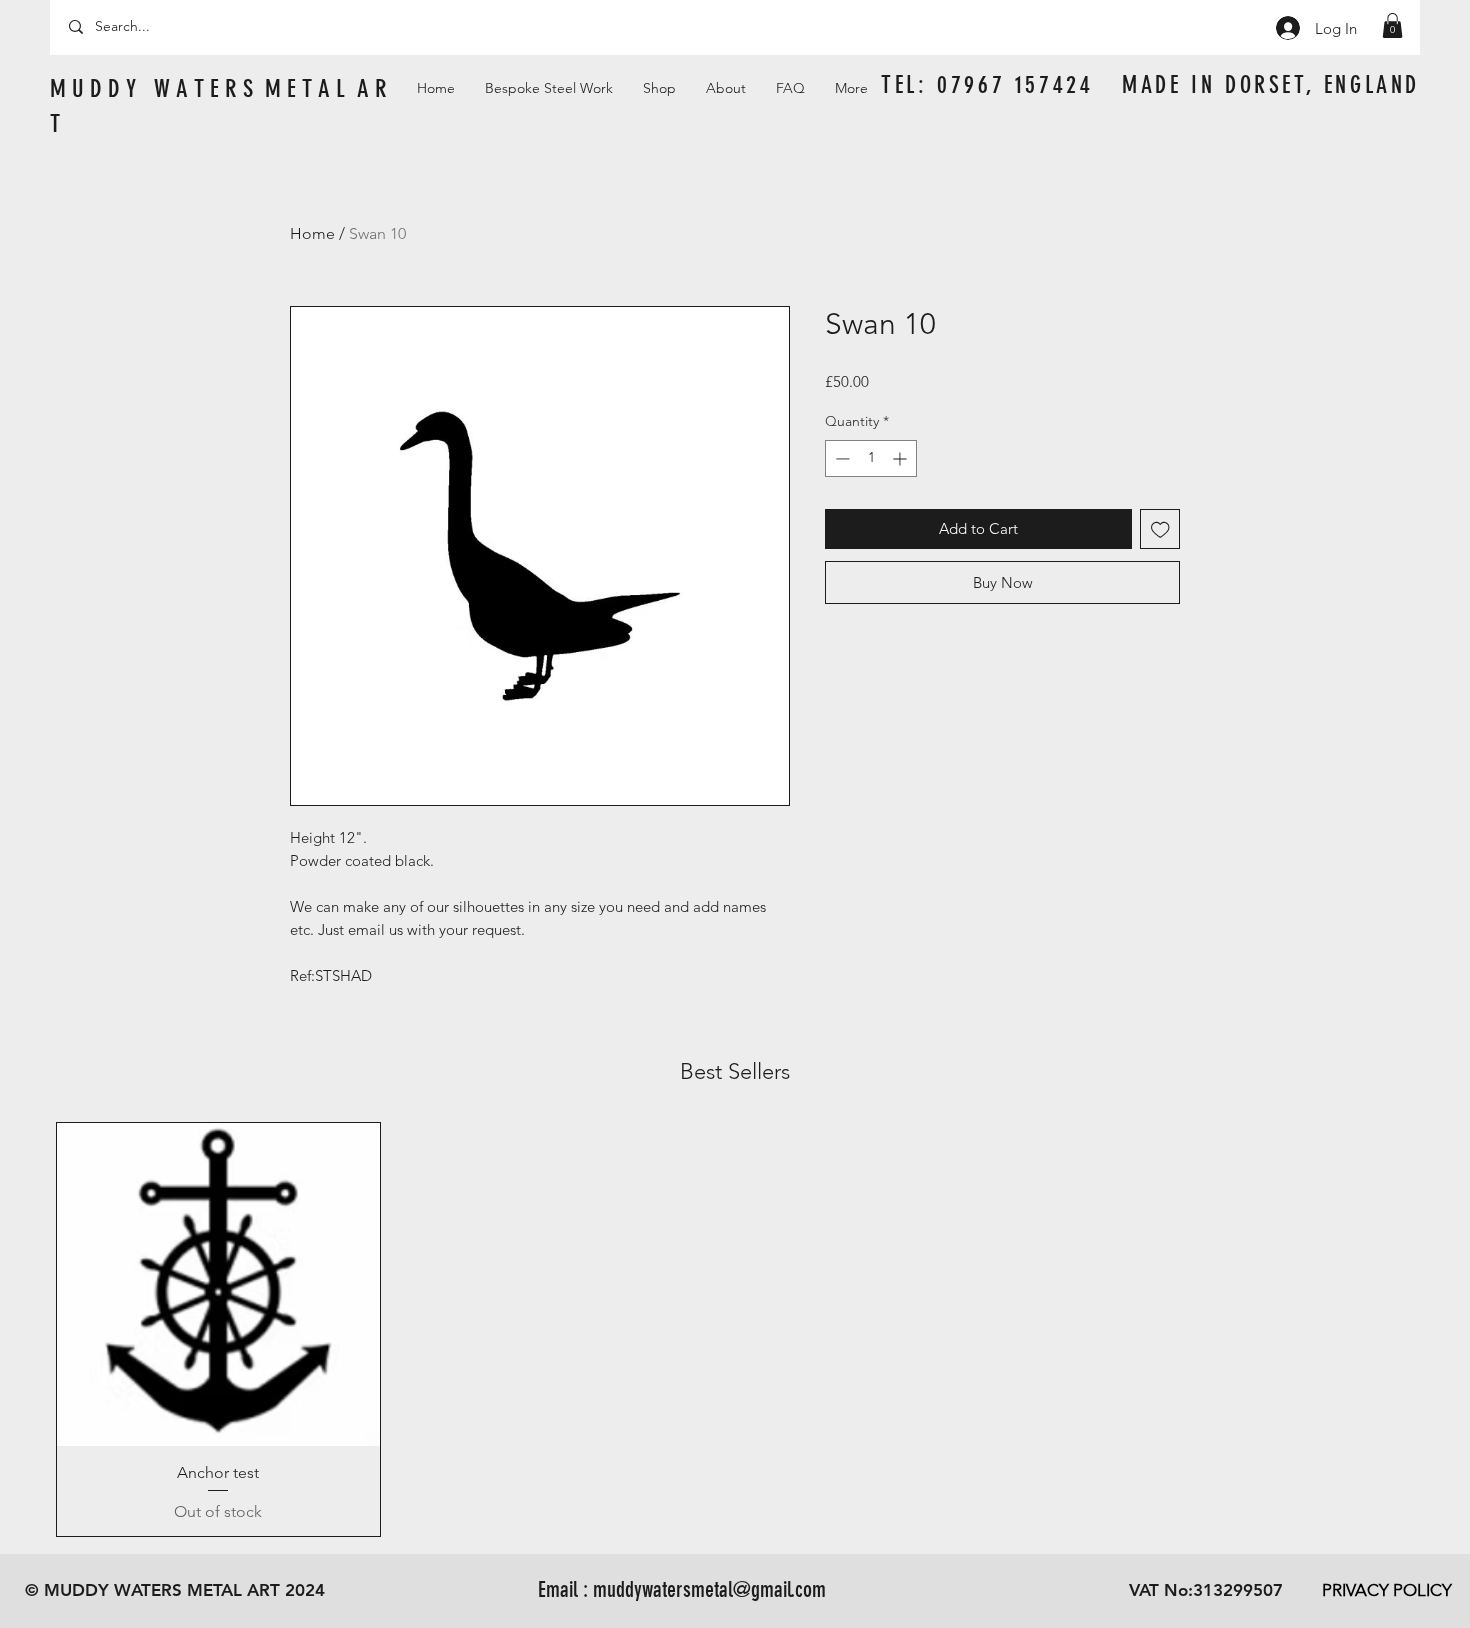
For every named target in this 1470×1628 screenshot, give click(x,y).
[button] (1392, 25)
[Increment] (901, 458)
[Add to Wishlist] (1160, 529)
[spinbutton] (871, 458)
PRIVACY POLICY (1387, 1590)
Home (312, 233)
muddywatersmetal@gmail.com (709, 1589)
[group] (735, 1329)
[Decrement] (840, 458)
